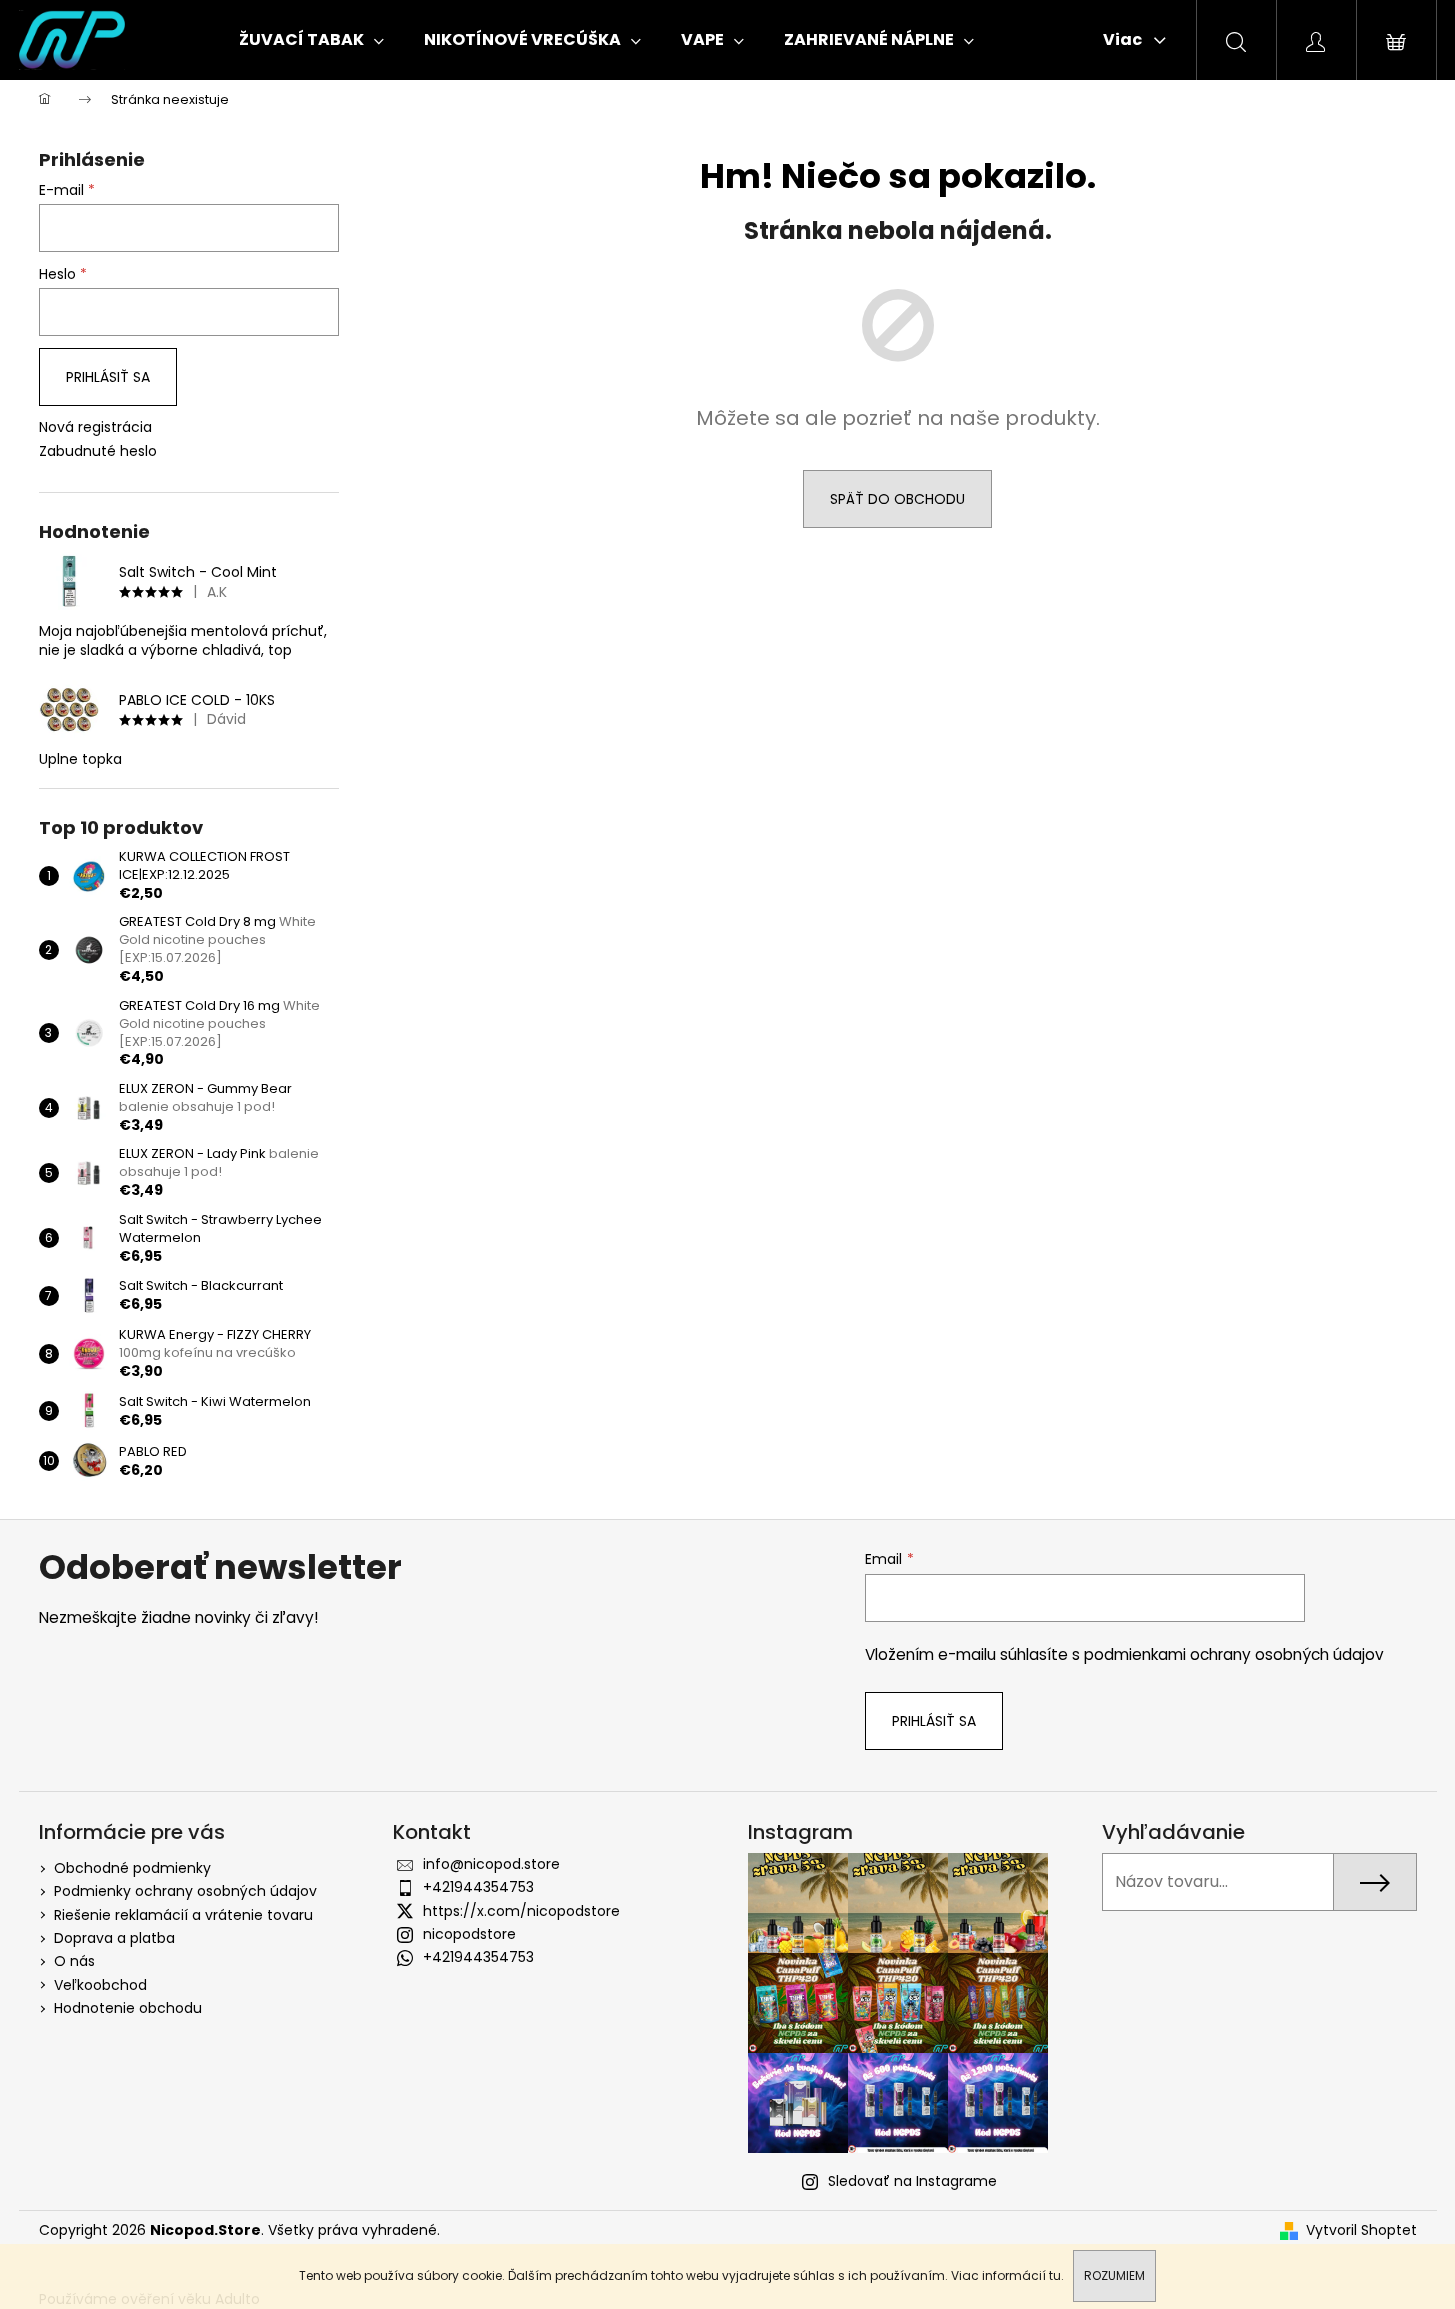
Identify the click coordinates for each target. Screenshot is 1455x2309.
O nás (74, 1961)
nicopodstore (469, 1934)
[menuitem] (311, 40)
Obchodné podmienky (132, 1868)
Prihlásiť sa (108, 377)
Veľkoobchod (100, 1985)
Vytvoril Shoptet (1361, 2230)
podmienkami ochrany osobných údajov (1234, 1654)
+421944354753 (478, 1887)
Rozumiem (1114, 2275)
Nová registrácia (95, 427)
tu (1055, 2275)
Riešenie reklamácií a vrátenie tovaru (183, 1915)
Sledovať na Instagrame (912, 2181)
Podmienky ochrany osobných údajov (185, 1891)
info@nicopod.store (491, 1864)
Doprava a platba (114, 1938)
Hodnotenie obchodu (128, 2008)
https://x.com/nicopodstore (521, 1911)
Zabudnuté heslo (98, 451)
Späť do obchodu (897, 499)
